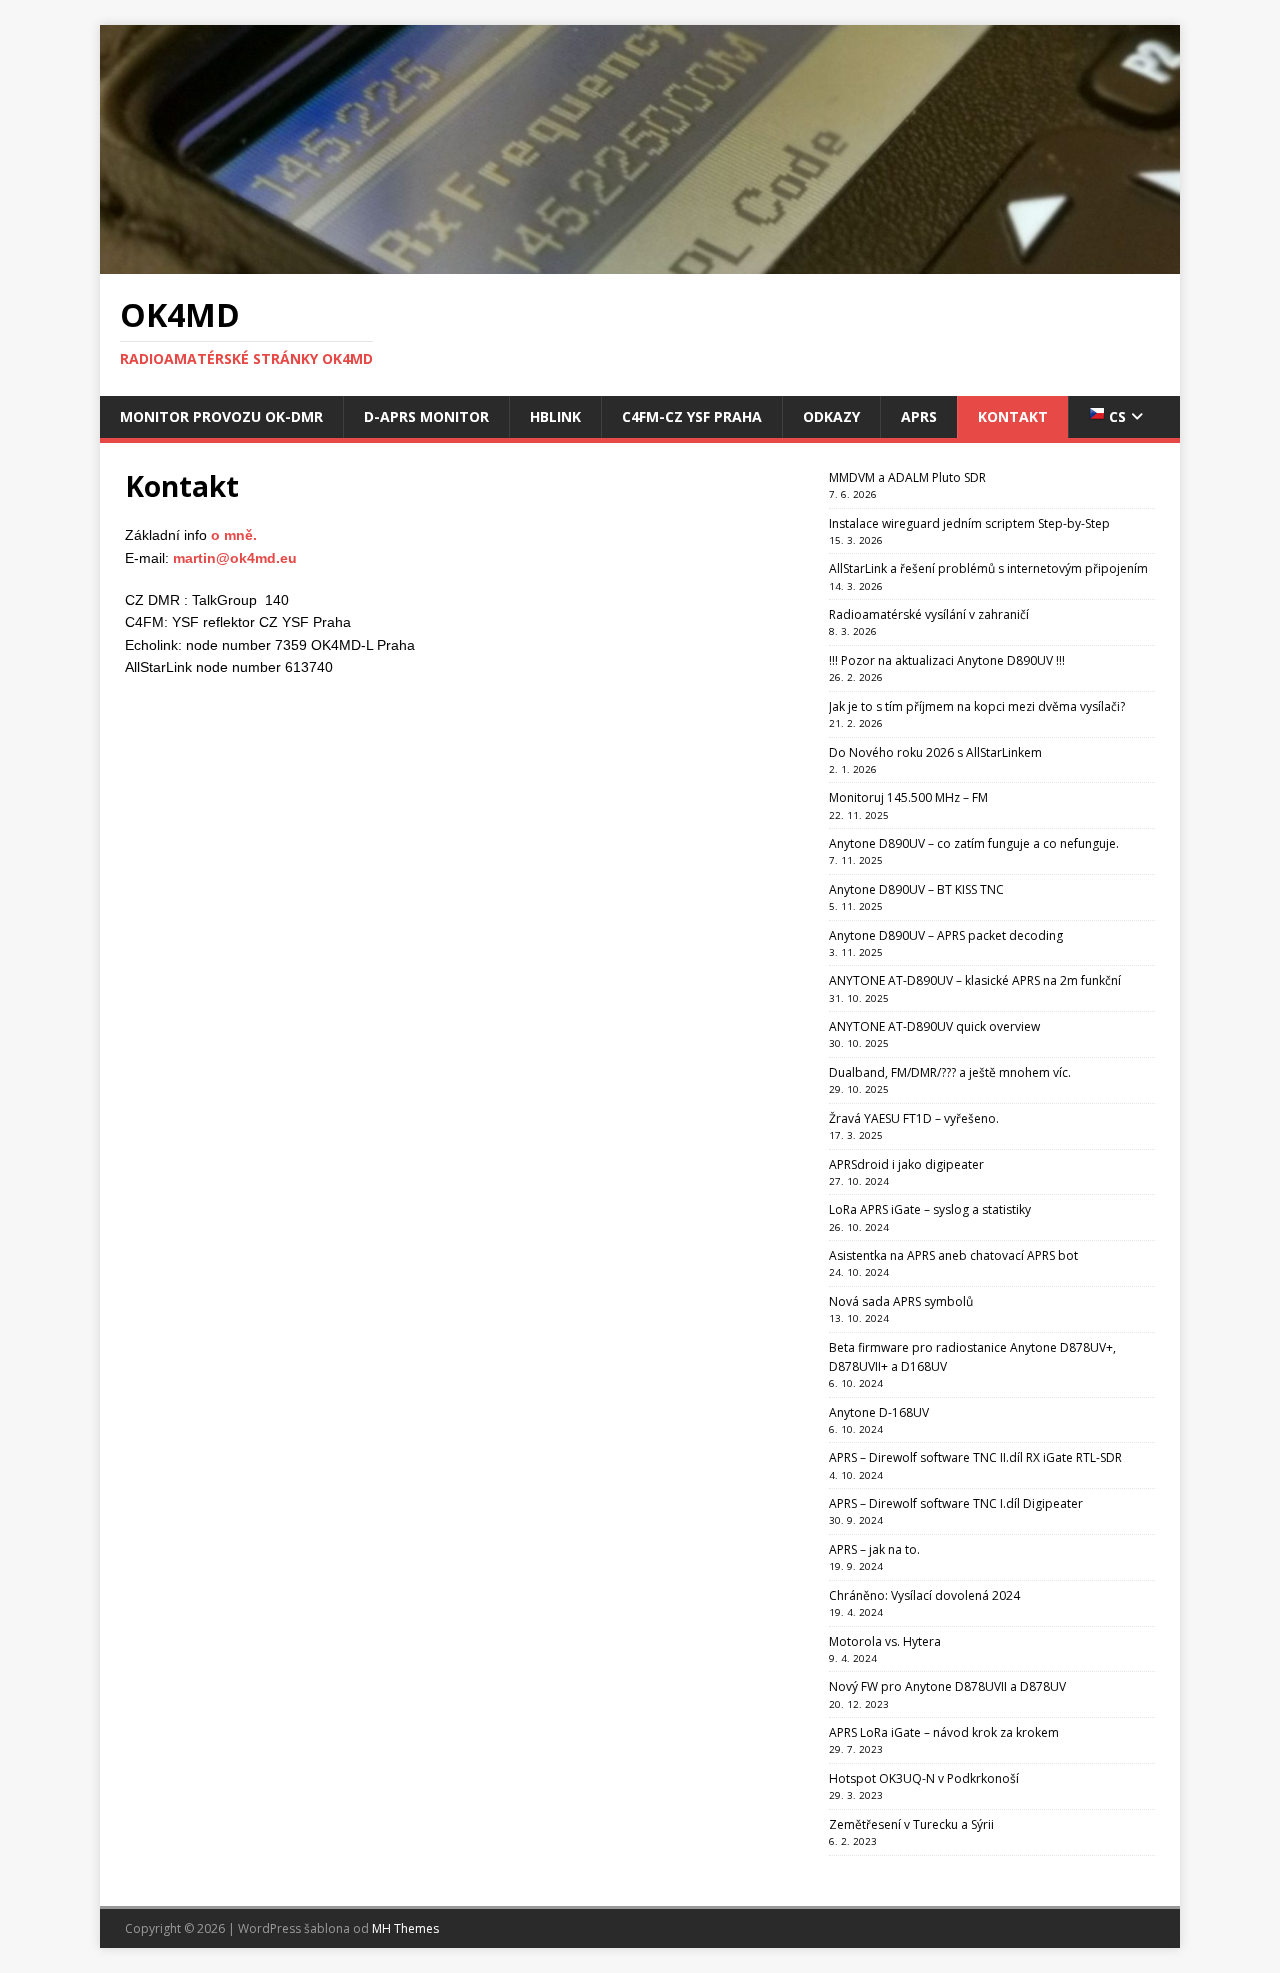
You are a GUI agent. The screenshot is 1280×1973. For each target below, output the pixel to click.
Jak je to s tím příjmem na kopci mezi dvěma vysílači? (977, 706)
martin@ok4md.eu (235, 558)
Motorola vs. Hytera (885, 1641)
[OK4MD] (640, 262)
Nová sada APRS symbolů (901, 1301)
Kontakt (1013, 416)
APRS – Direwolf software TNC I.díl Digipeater (956, 1503)
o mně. (234, 535)
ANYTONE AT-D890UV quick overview (934, 1026)
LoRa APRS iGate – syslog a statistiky (930, 1209)
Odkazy (831, 416)
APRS (919, 416)
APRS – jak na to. (874, 1549)
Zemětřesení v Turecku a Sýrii (911, 1824)
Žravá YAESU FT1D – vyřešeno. (914, 1118)
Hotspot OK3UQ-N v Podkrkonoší (924, 1778)
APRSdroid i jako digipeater (906, 1164)
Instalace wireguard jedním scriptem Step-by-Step (969, 523)
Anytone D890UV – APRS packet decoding (946, 935)
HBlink (555, 416)
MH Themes (405, 1928)
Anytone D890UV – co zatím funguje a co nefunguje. (974, 843)
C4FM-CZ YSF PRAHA (692, 416)
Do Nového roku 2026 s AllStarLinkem (935, 752)
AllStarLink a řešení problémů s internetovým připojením (988, 568)
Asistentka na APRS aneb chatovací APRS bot (953, 1255)
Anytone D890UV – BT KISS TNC (916, 889)
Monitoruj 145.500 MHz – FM (908, 797)
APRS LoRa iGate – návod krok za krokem (944, 1732)
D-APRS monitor (426, 416)
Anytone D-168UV (879, 1412)
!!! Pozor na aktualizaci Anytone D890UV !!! (947, 660)
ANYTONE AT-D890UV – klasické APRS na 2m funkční (975, 980)
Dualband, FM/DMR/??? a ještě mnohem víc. (950, 1072)
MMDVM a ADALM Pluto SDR (907, 477)
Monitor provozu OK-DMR (221, 416)
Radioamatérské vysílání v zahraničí (929, 614)
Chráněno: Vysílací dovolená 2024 (924, 1595)
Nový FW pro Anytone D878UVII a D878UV (947, 1686)
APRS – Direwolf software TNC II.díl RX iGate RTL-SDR (975, 1457)
